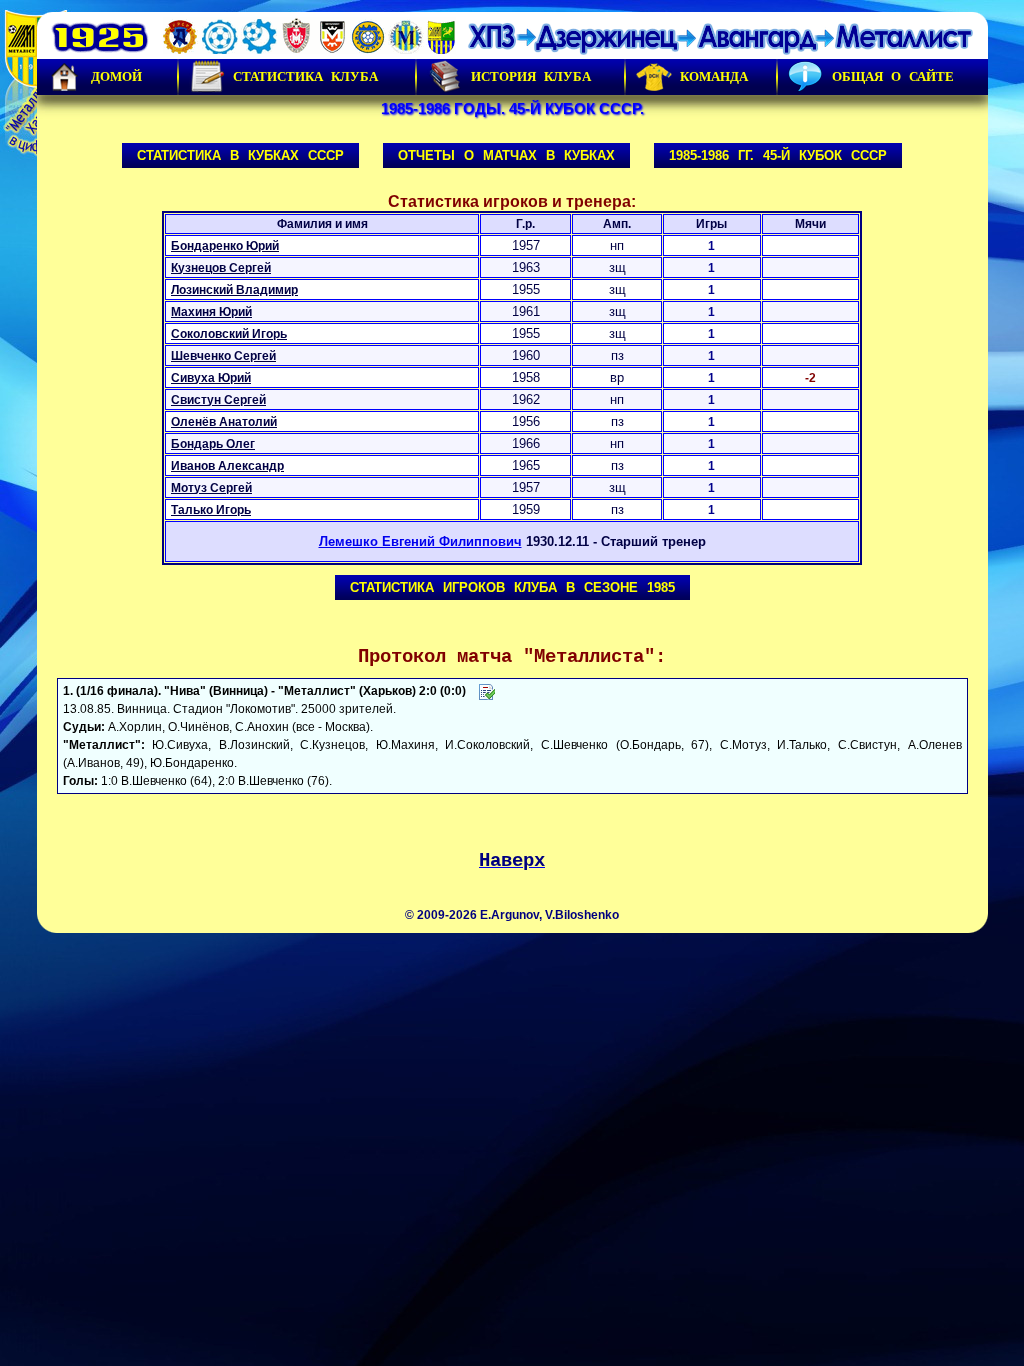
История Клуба (531, 76)
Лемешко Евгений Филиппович (420, 541)
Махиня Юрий (211, 312)
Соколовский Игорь (229, 334)
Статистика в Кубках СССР (240, 155)
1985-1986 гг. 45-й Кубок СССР (778, 155)
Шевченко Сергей (223, 356)
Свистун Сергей (218, 400)
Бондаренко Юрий (225, 246)
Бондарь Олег (213, 444)
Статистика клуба (305, 76)
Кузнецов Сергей (221, 268)
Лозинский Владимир (234, 290)
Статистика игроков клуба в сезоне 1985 (512, 587)
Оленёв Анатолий (224, 422)
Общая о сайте (893, 76)
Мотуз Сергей (211, 488)
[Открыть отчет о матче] (487, 691)
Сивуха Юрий (211, 378)
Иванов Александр (227, 466)
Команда (714, 76)
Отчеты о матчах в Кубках (506, 155)
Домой (116, 76)
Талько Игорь (211, 510)
